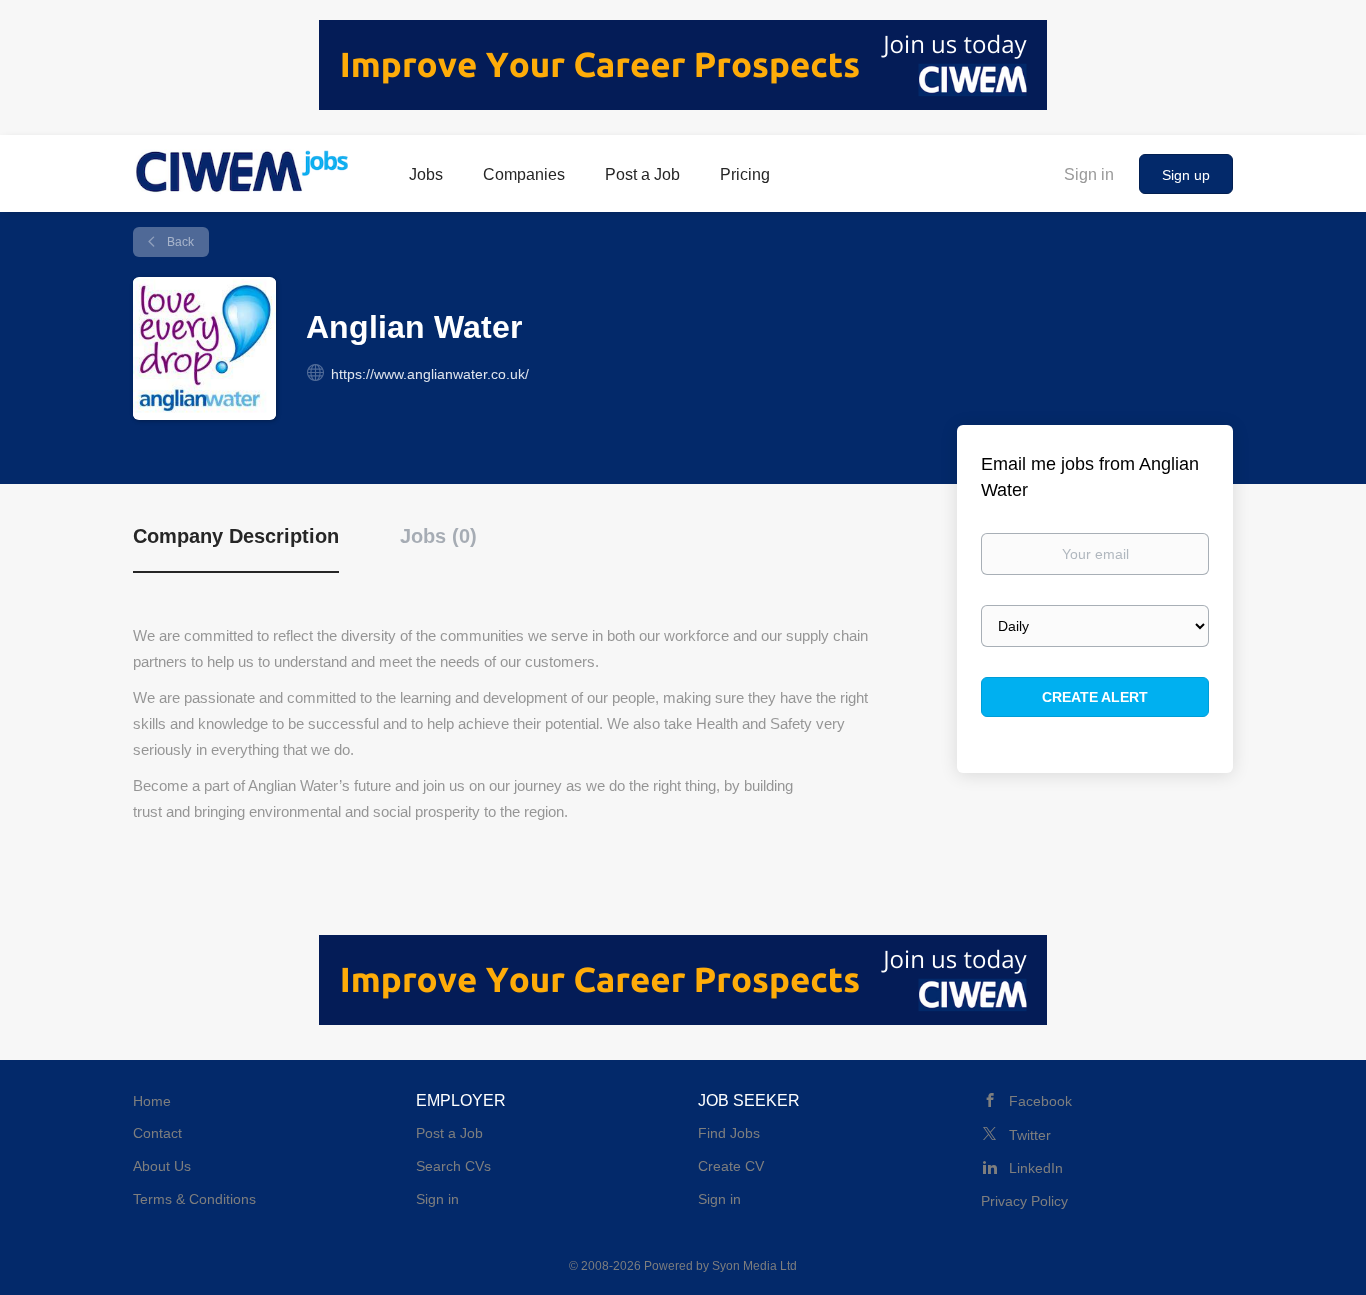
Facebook (1040, 1101)
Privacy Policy (1024, 1201)
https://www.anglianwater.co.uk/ (430, 374)
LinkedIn (1036, 1168)
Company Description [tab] (236, 536)
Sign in (1089, 174)
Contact (157, 1133)
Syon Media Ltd (754, 1266)
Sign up (1186, 175)
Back (179, 242)
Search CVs (453, 1166)
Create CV (731, 1166)
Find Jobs (729, 1133)
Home (152, 1101)
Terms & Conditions (194, 1199)
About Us (162, 1166)
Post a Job (449, 1133)
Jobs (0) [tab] (438, 536)
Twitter (1030, 1135)
